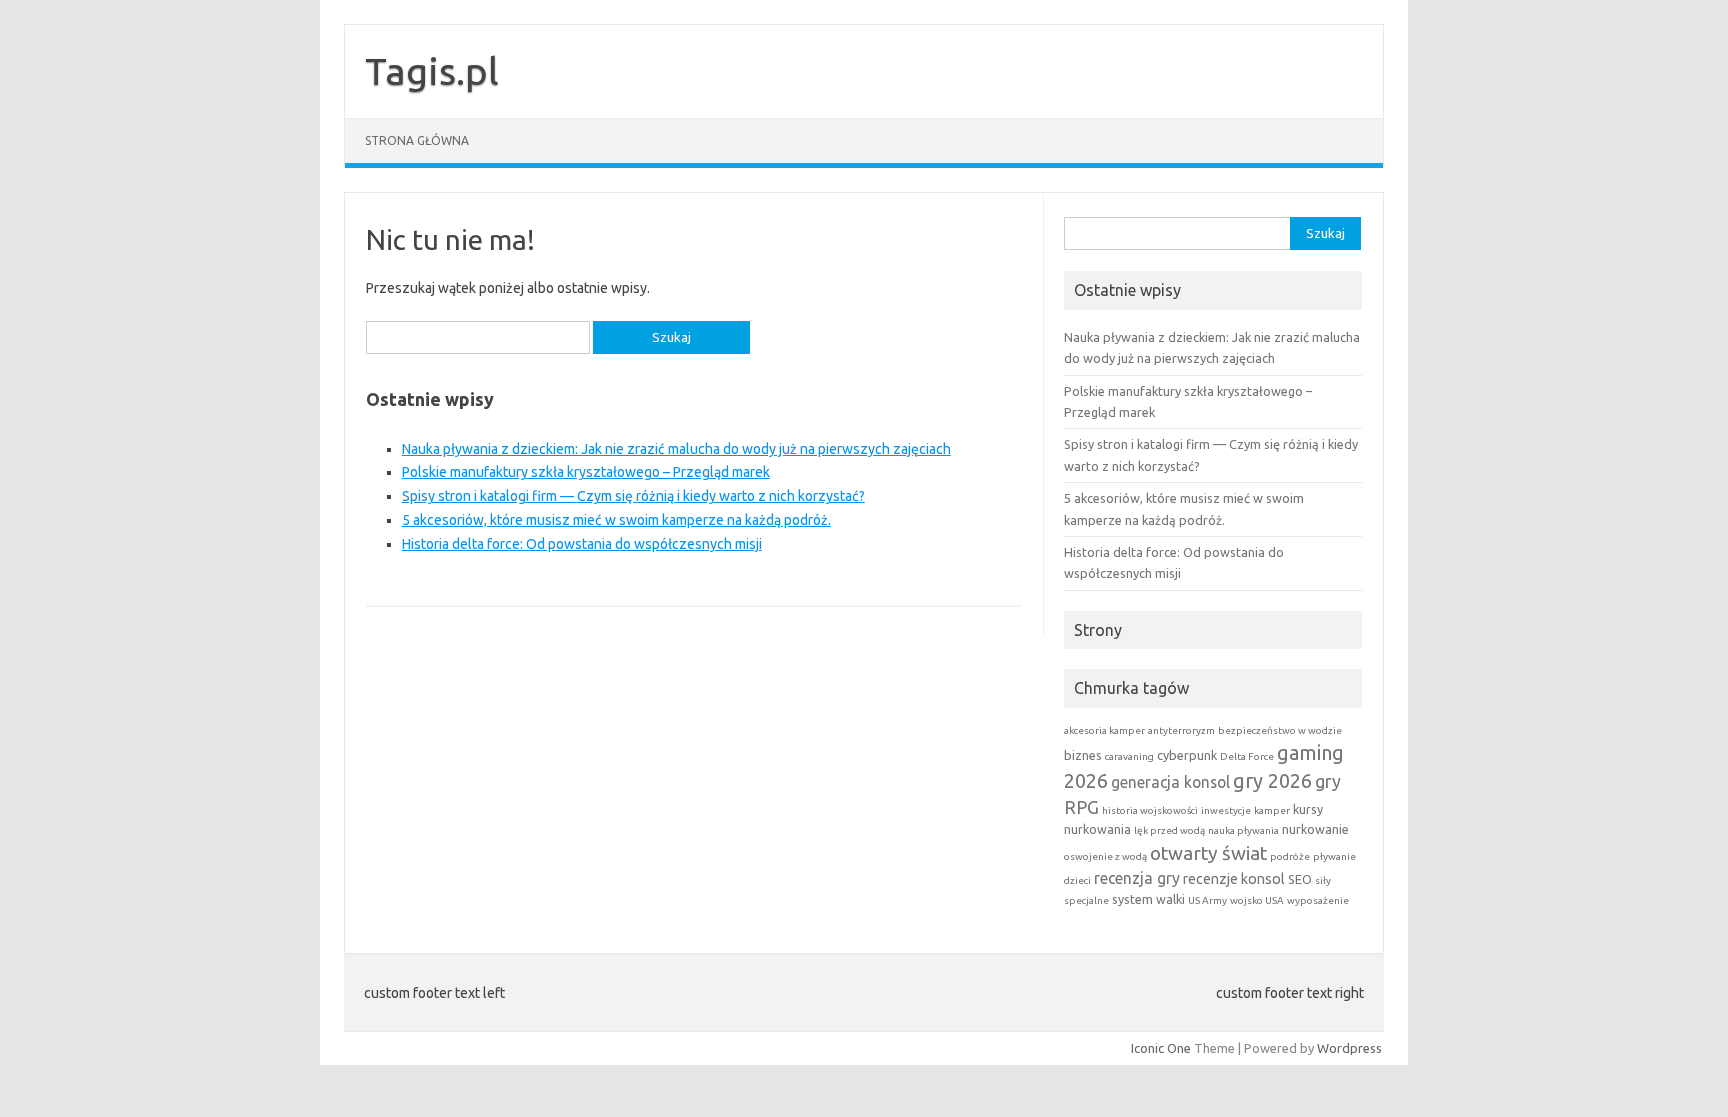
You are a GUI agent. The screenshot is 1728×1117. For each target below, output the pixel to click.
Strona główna (417, 140)
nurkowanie (1315, 829)
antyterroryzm (1181, 730)
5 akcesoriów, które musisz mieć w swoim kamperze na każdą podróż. (616, 520)
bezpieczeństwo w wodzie (1280, 730)
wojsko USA (1257, 900)
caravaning (1129, 756)
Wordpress (1349, 1048)
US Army (1207, 900)
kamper (1272, 810)
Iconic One (1161, 1048)
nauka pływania (1243, 830)
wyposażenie (1318, 900)
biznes (1083, 755)
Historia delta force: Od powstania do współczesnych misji (582, 544)
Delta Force (1247, 756)
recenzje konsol (1234, 879)
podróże (1290, 856)
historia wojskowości (1150, 810)
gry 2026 (1272, 780)
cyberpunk (1187, 755)
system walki (1148, 899)
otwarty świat (1208, 853)
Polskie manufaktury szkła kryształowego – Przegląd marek (586, 472)
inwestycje (1226, 810)
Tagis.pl (432, 71)
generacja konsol (1170, 782)
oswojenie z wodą (1105, 856)
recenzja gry (1137, 878)
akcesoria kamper (1104, 730)
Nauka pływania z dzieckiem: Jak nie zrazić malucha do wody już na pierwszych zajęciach (676, 449)
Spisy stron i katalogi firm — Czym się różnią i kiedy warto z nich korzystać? (633, 496)
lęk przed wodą (1169, 830)
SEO (1300, 879)
